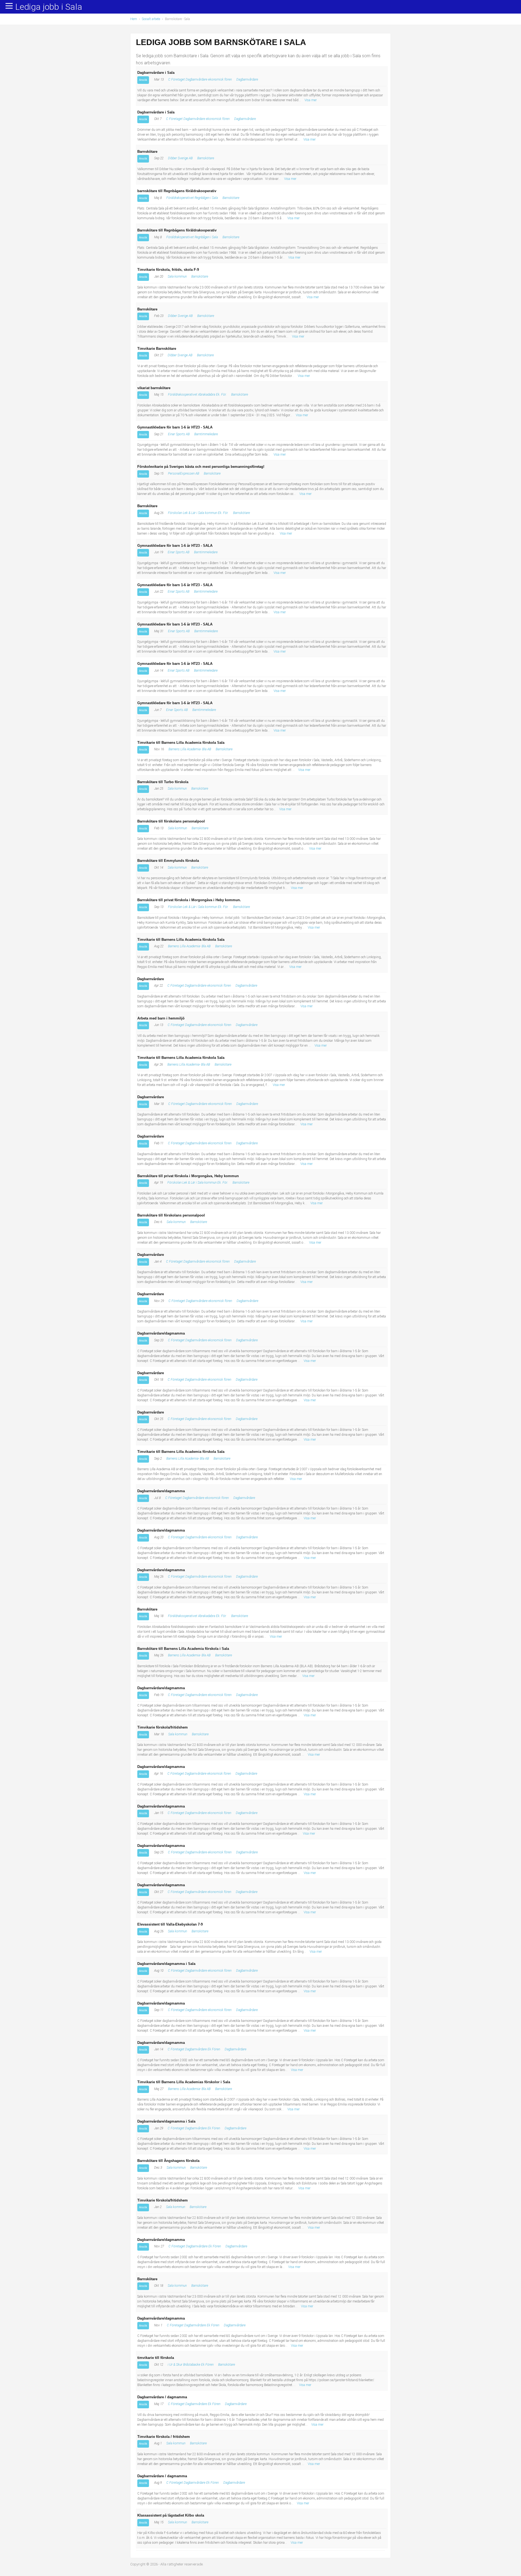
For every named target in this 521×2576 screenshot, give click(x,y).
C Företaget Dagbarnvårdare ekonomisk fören (200, 80)
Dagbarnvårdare (247, 80)
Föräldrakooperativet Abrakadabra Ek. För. (197, 395)
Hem (134, 19)
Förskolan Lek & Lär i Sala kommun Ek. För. (198, 513)
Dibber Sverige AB (180, 158)
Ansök (143, 80)
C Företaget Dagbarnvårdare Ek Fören (194, 2049)
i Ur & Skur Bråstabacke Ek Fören (191, 2365)
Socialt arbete (151, 19)
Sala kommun (177, 277)
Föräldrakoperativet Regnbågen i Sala (192, 198)
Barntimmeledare (206, 434)
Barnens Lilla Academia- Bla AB (190, 749)
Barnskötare (206, 158)
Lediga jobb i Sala (49, 7)
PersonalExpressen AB (184, 474)
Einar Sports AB (179, 434)
